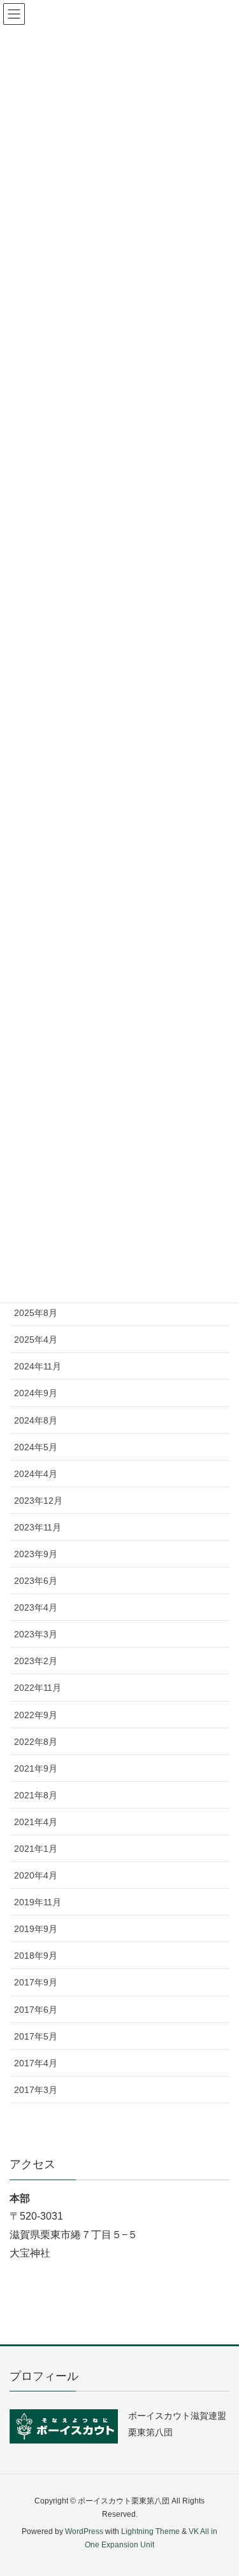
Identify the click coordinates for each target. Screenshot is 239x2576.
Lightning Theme (150, 2531)
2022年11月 (38, 1688)
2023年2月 (36, 1661)
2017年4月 (36, 2063)
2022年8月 (36, 1742)
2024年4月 (36, 1474)
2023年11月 (38, 1527)
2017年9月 (36, 1982)
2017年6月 (36, 2010)
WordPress (84, 2531)
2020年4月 (36, 1875)
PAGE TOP (220, 2488)
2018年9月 (36, 1956)
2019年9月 (36, 1929)
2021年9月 (36, 1768)
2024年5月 (36, 1447)
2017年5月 (36, 2036)
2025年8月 (36, 1313)
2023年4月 (36, 1607)
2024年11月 (38, 1366)
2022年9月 (36, 1715)
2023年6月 (36, 1581)
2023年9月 (36, 1554)
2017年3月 (36, 2090)
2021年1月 (36, 1849)
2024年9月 (36, 1393)
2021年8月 (36, 1795)
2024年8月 (36, 1420)
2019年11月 (38, 1902)
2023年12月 (38, 1501)
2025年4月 (36, 1340)
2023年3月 (36, 1634)
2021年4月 (36, 1822)
